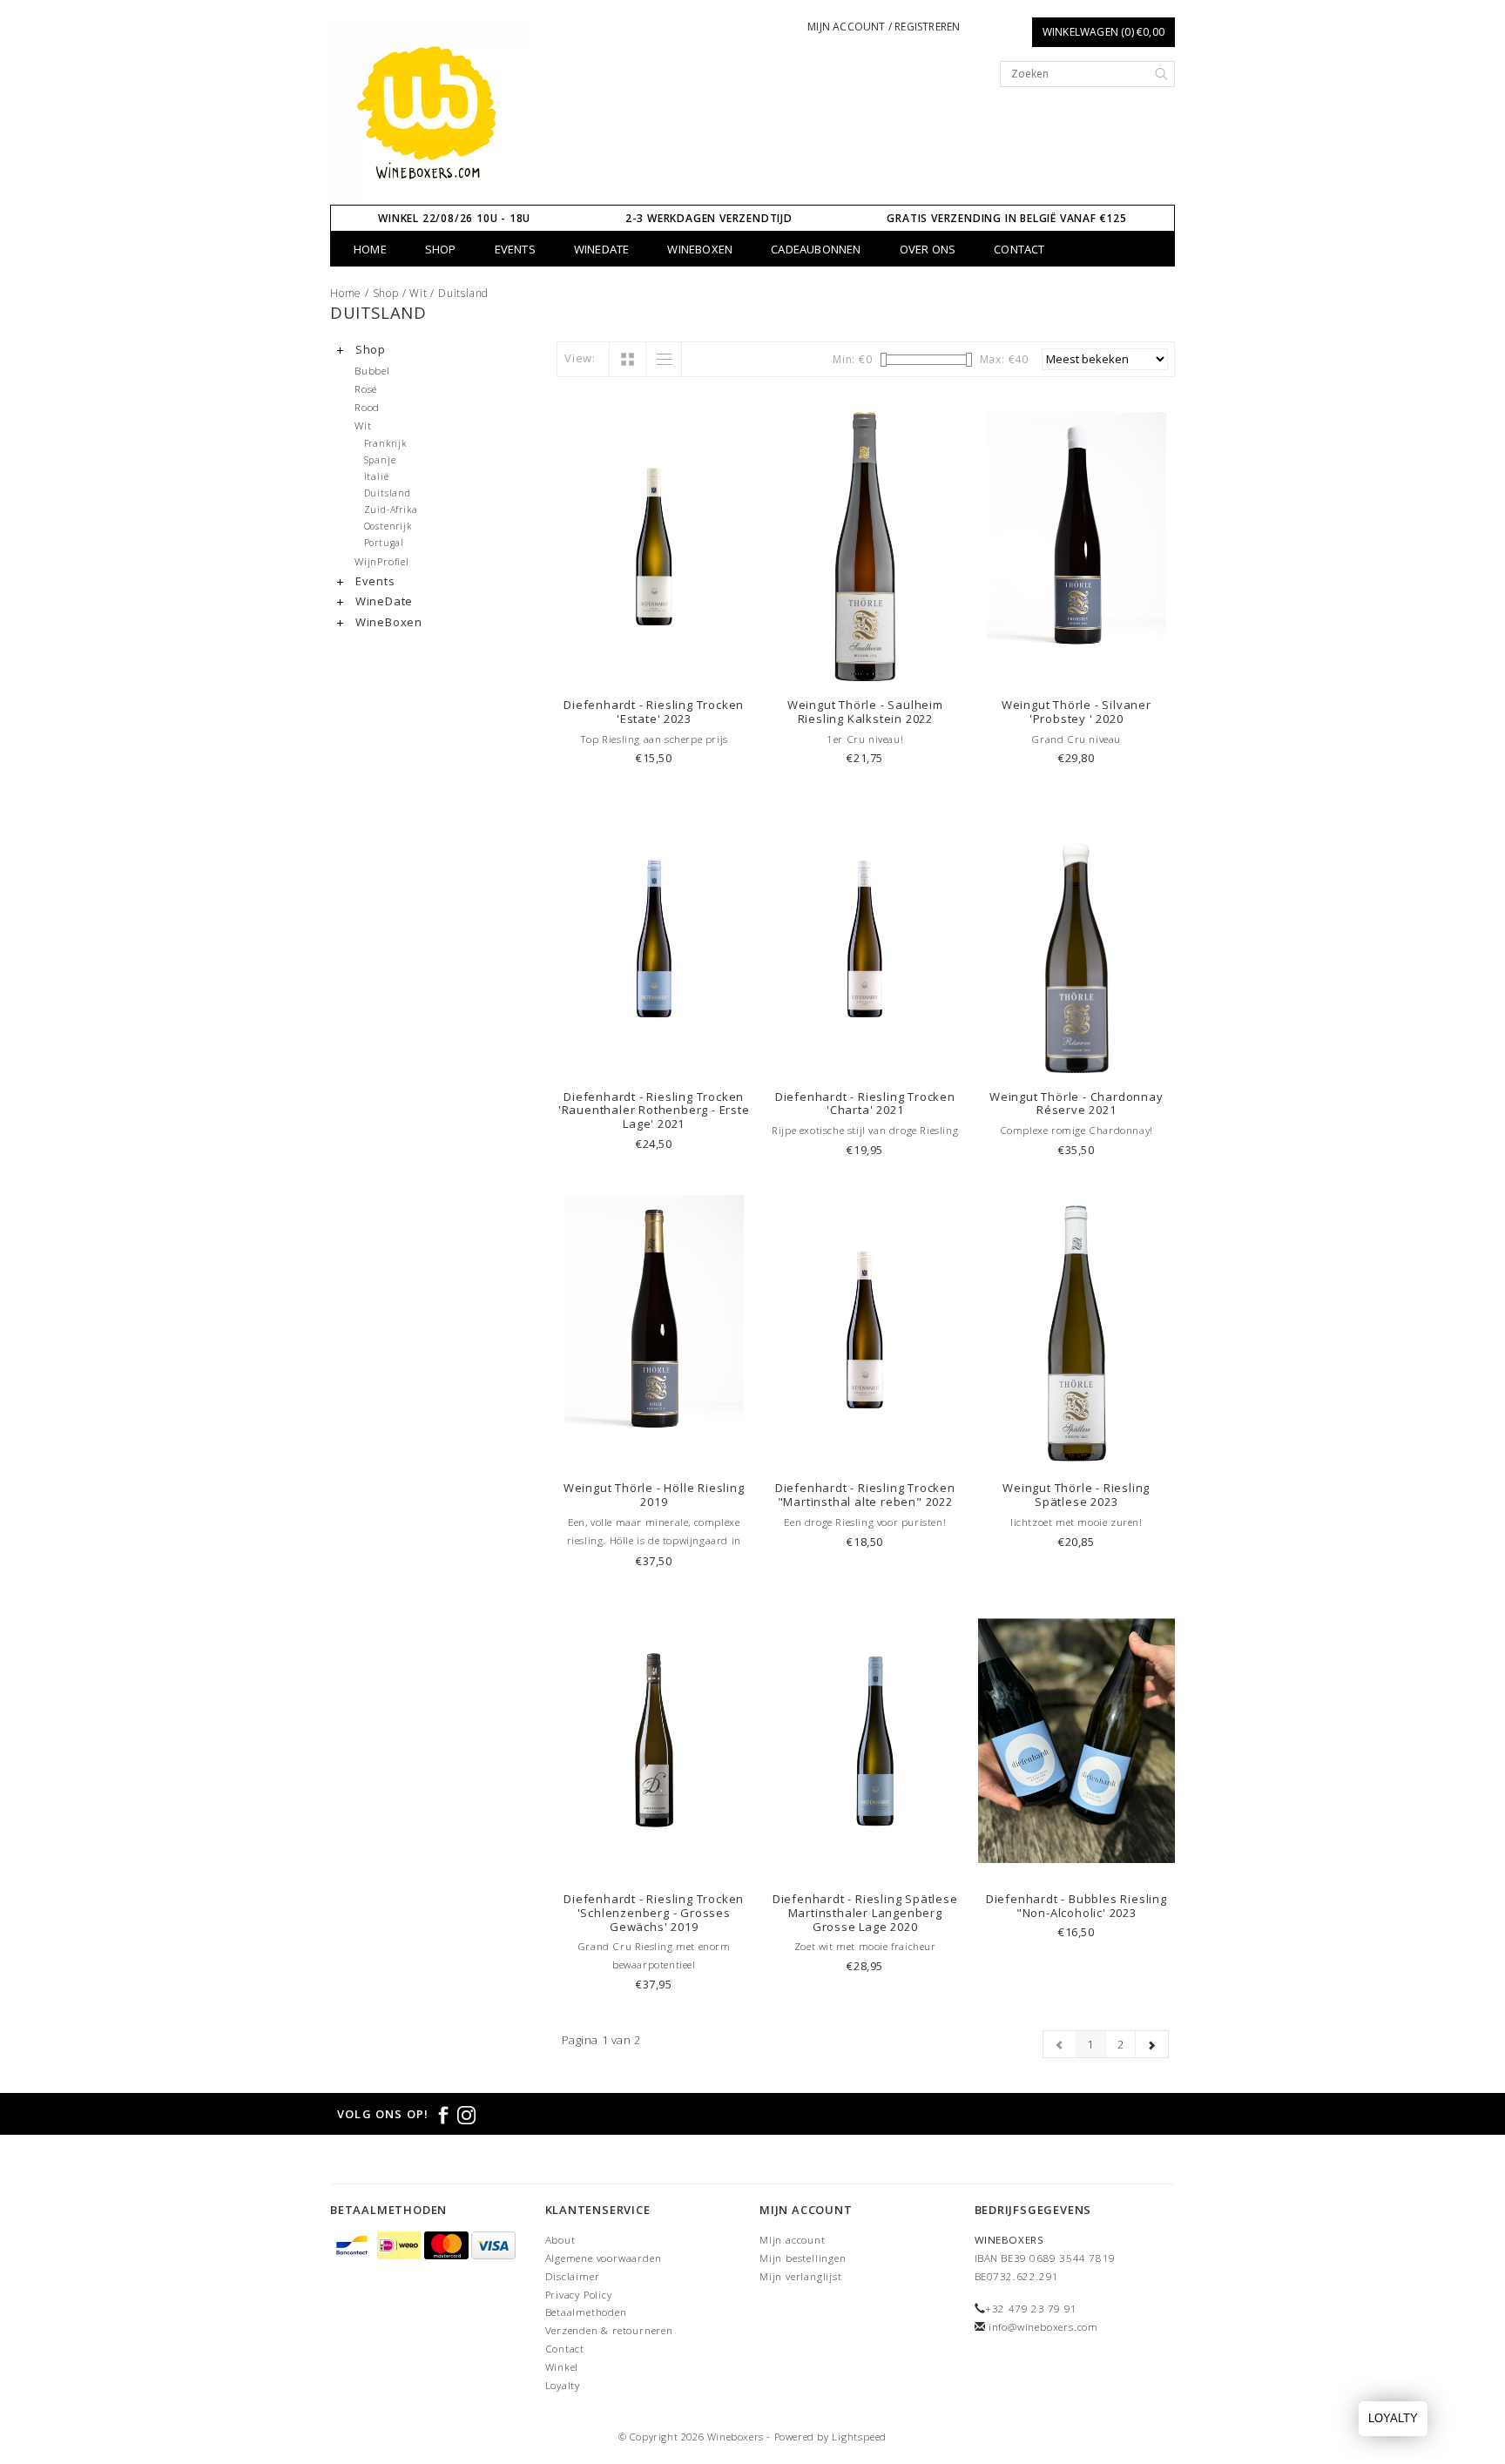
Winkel (562, 2367)
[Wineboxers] (431, 111)
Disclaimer (573, 2276)
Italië (377, 476)
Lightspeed (859, 2437)
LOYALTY (1393, 2418)
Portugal (384, 543)
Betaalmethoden (586, 2312)
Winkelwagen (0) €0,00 (1103, 32)
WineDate (602, 249)
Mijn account (793, 2240)
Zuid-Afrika (391, 510)
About (560, 2240)
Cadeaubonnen (816, 249)
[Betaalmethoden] (354, 2246)
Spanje (380, 460)
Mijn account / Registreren (884, 27)
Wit (418, 293)
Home (370, 249)
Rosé (366, 388)
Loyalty (563, 2385)
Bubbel (372, 370)
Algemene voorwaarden (604, 2258)
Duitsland (463, 293)
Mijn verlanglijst (801, 2276)
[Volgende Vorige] (1152, 2044)
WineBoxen (700, 249)
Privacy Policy (579, 2295)
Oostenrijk (388, 526)
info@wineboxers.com (1043, 2327)
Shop (441, 249)
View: (580, 358)
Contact (1019, 249)
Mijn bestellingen (803, 2258)
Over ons (928, 249)
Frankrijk (385, 443)
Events (515, 249)
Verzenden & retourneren (609, 2330)
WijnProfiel (382, 561)
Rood (367, 407)
